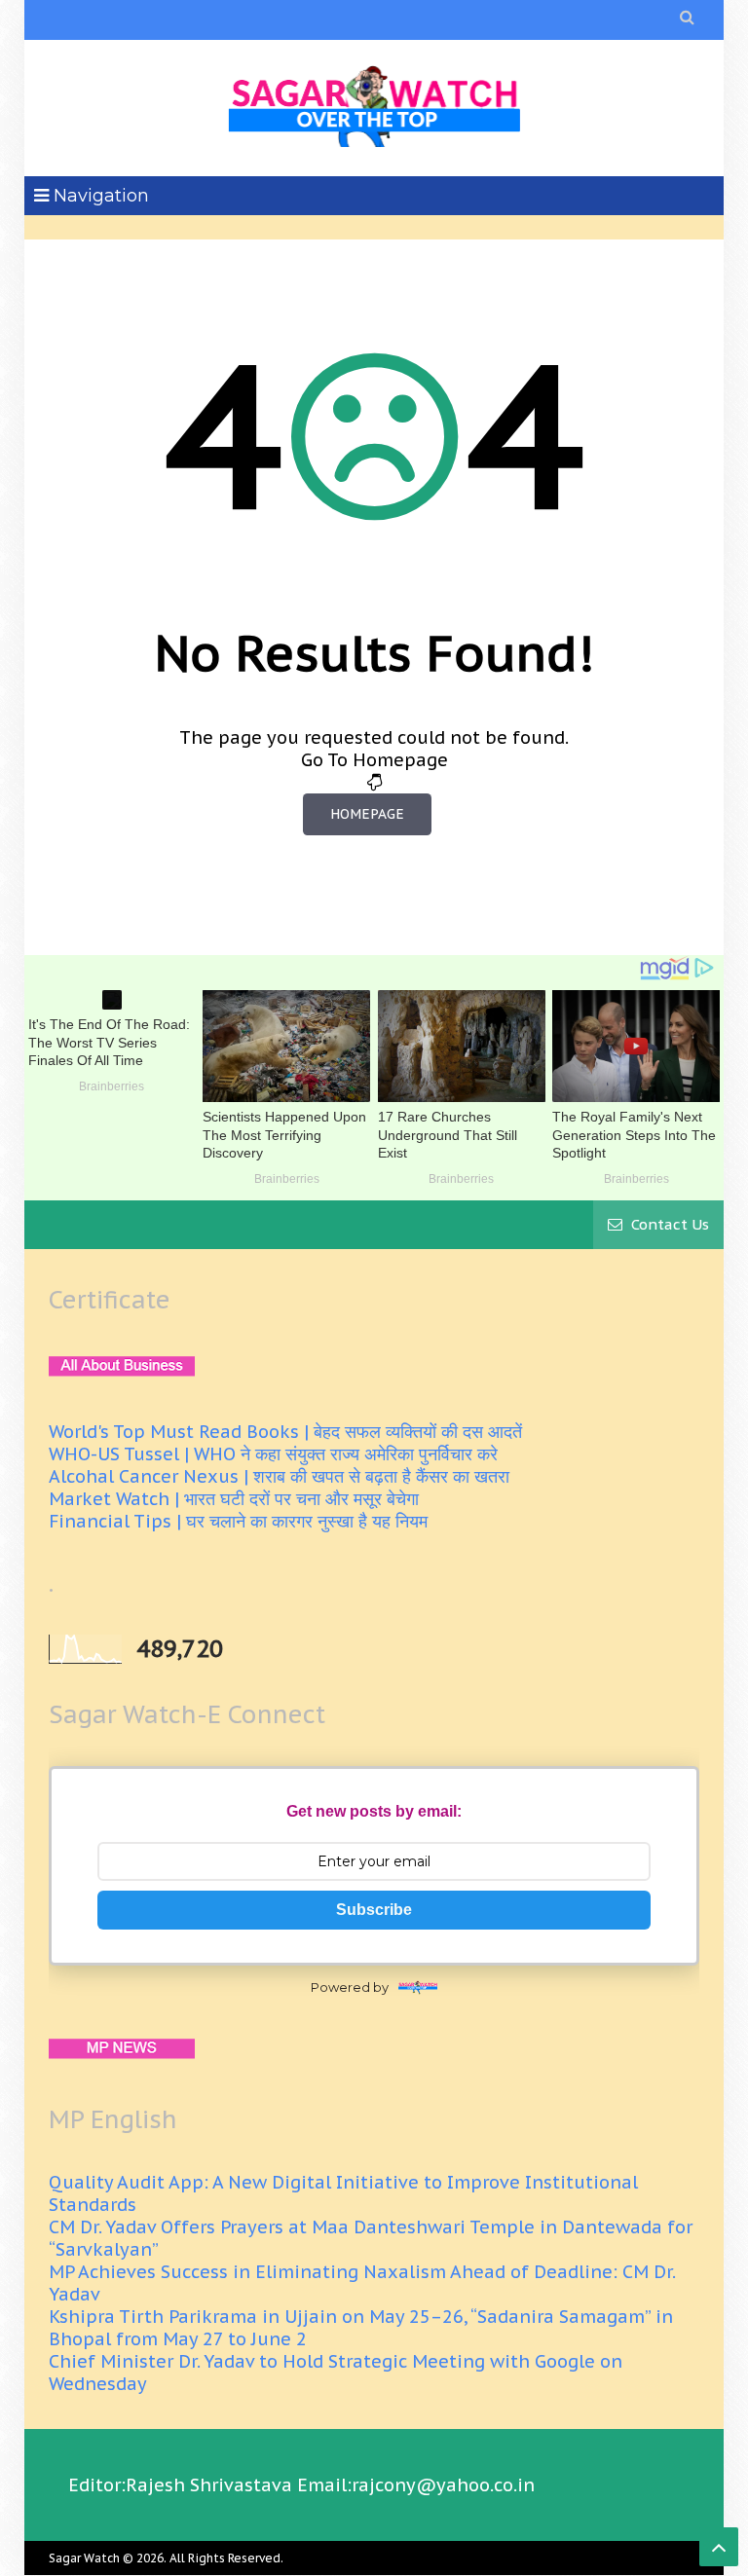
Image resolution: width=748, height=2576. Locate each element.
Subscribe (374, 1910)
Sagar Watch (84, 2558)
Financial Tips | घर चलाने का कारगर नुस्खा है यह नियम (238, 1521)
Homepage (367, 814)
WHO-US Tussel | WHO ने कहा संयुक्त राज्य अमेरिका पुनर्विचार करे (273, 1454)
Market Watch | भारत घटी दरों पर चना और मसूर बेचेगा (234, 1499)
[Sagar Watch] (374, 103)
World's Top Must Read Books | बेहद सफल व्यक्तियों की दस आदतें (285, 1432)
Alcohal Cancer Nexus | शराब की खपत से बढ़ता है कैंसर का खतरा (279, 1476)
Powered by (350, 1987)
